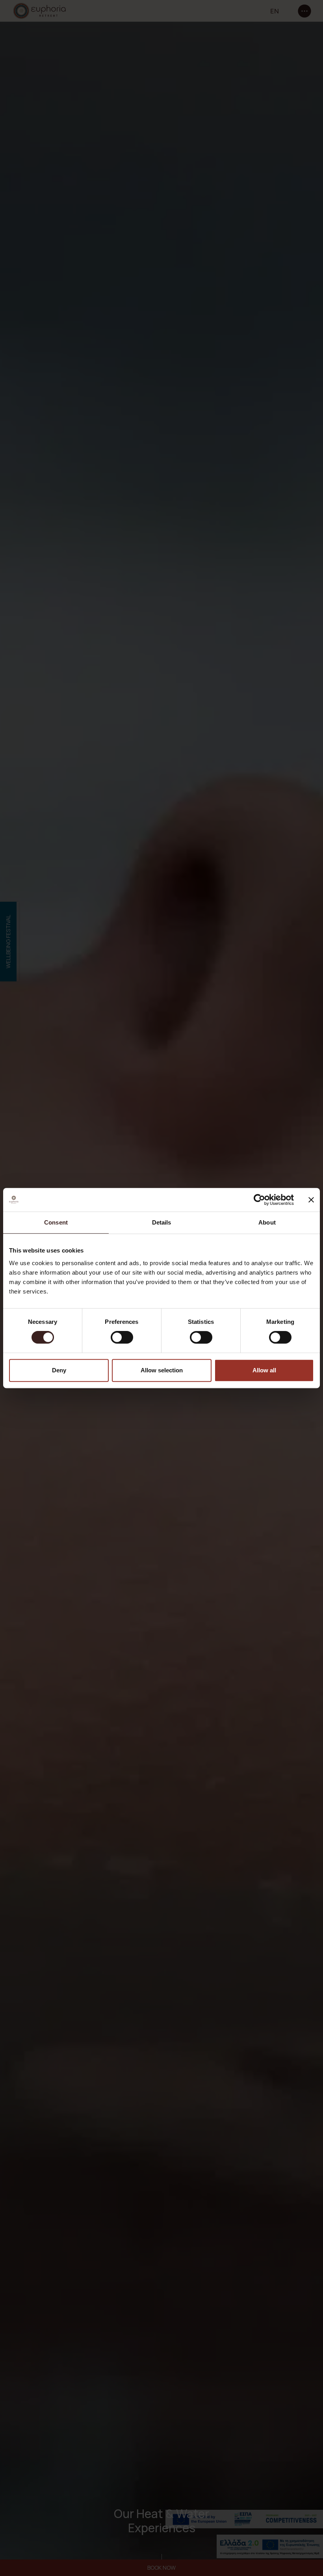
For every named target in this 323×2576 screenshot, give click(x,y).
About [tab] (267, 1222)
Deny (59, 1370)
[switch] (122, 1337)
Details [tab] (162, 1222)
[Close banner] (311, 1200)
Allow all (264, 1370)
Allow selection (162, 1370)
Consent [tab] (56, 1222)
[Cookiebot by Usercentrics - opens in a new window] (259, 1200)
